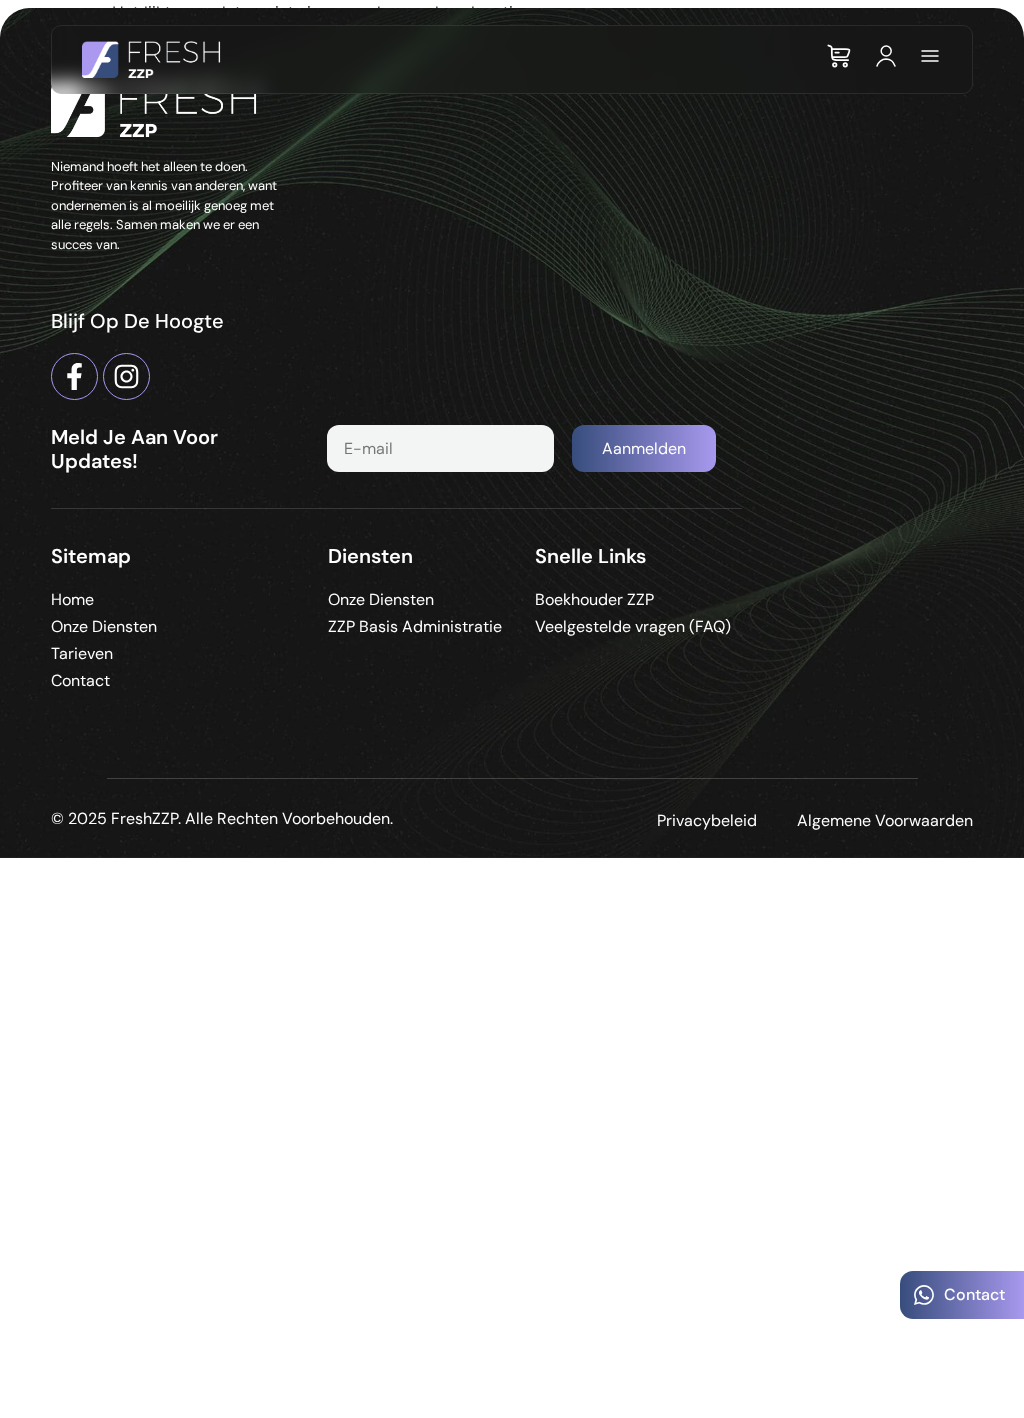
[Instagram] (126, 376)
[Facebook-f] (74, 376)
